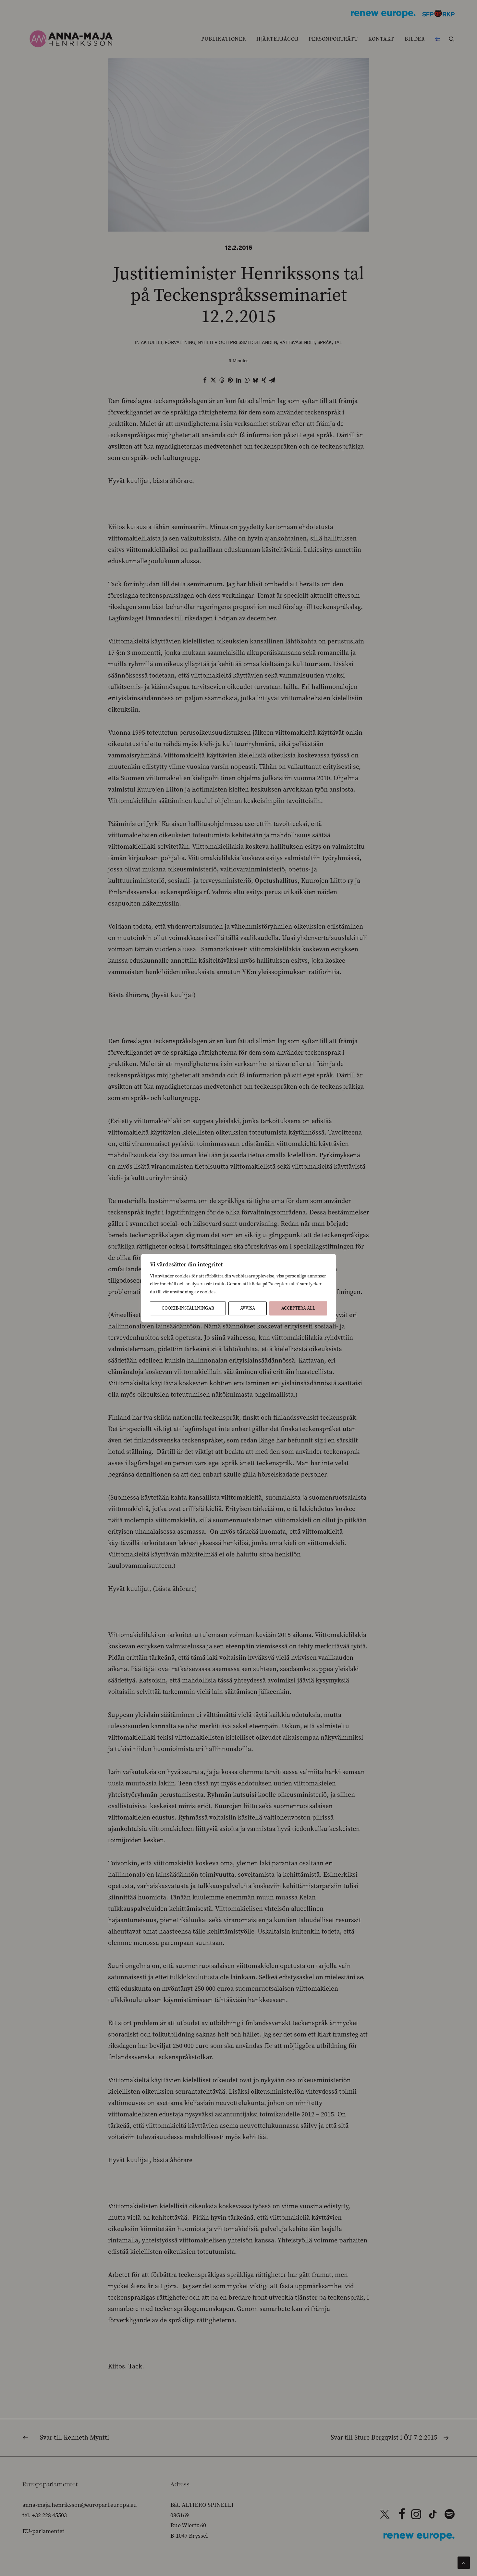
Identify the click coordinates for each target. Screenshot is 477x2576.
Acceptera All (298, 1308)
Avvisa (248, 1308)
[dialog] (238, 1288)
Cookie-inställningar (188, 1308)
